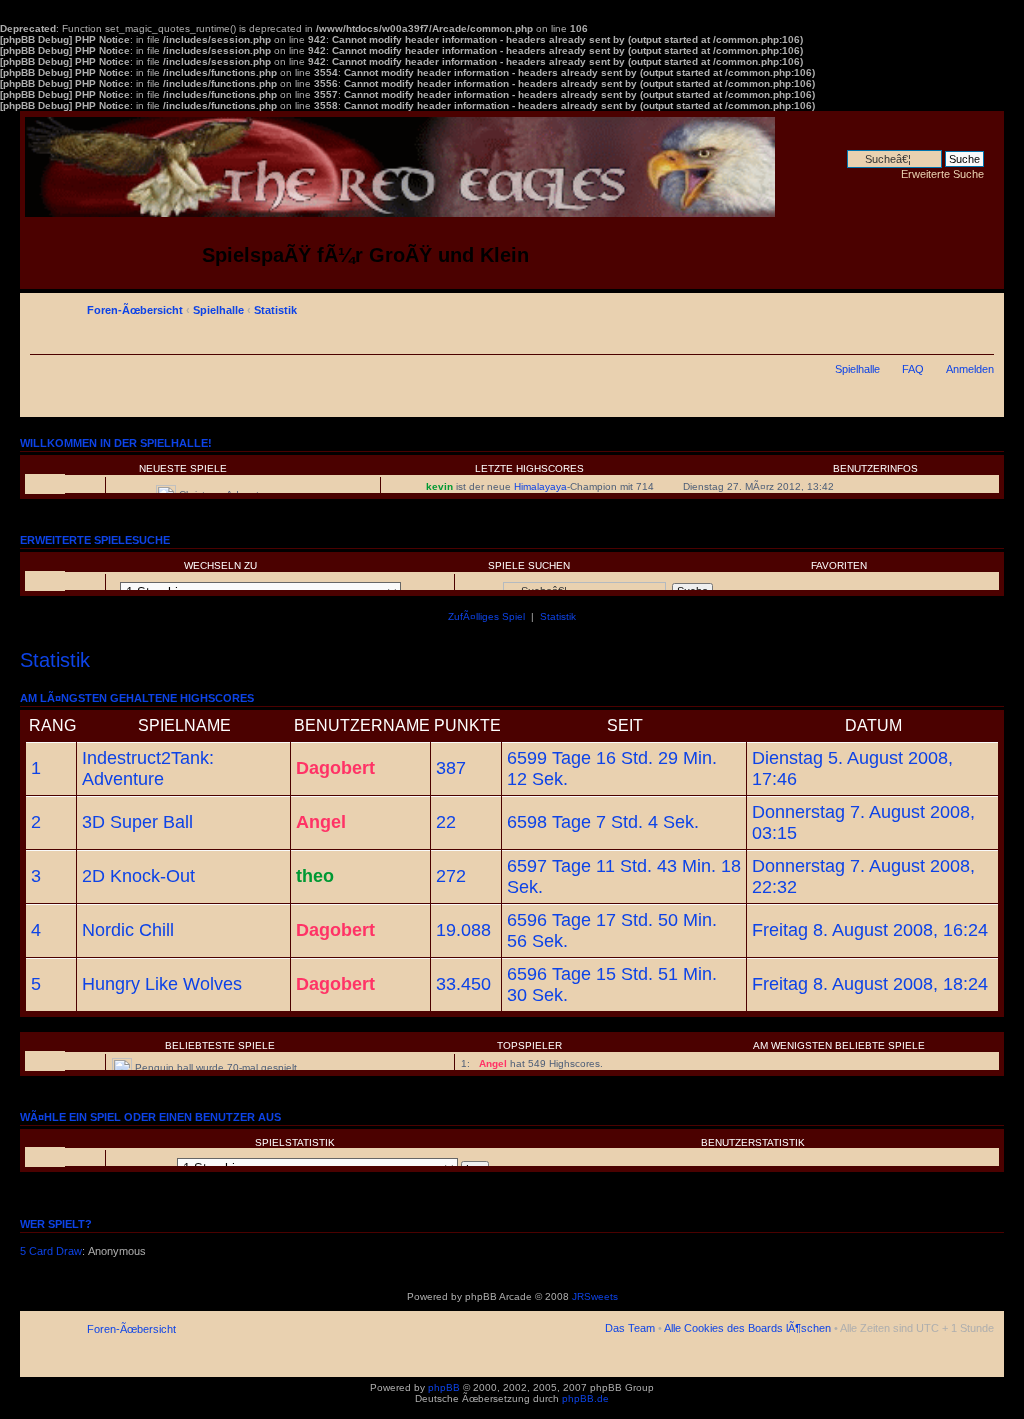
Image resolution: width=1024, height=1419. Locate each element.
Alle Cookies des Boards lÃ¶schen (747, 1328)
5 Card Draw (51, 1251)
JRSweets (595, 1296)
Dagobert (335, 768)
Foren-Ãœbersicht (135, 310)
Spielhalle (218, 310)
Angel (321, 822)
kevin (439, 486)
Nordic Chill (128, 930)
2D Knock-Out (138, 876)
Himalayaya (540, 486)
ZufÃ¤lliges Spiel (486, 616)
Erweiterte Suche (942, 174)
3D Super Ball (137, 822)
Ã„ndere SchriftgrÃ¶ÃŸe (979, 307)
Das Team (630, 1328)
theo (315, 876)
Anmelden (970, 369)
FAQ (913, 369)
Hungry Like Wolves (162, 984)
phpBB (444, 1387)
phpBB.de (585, 1398)
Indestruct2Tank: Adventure (148, 768)
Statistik (275, 310)
